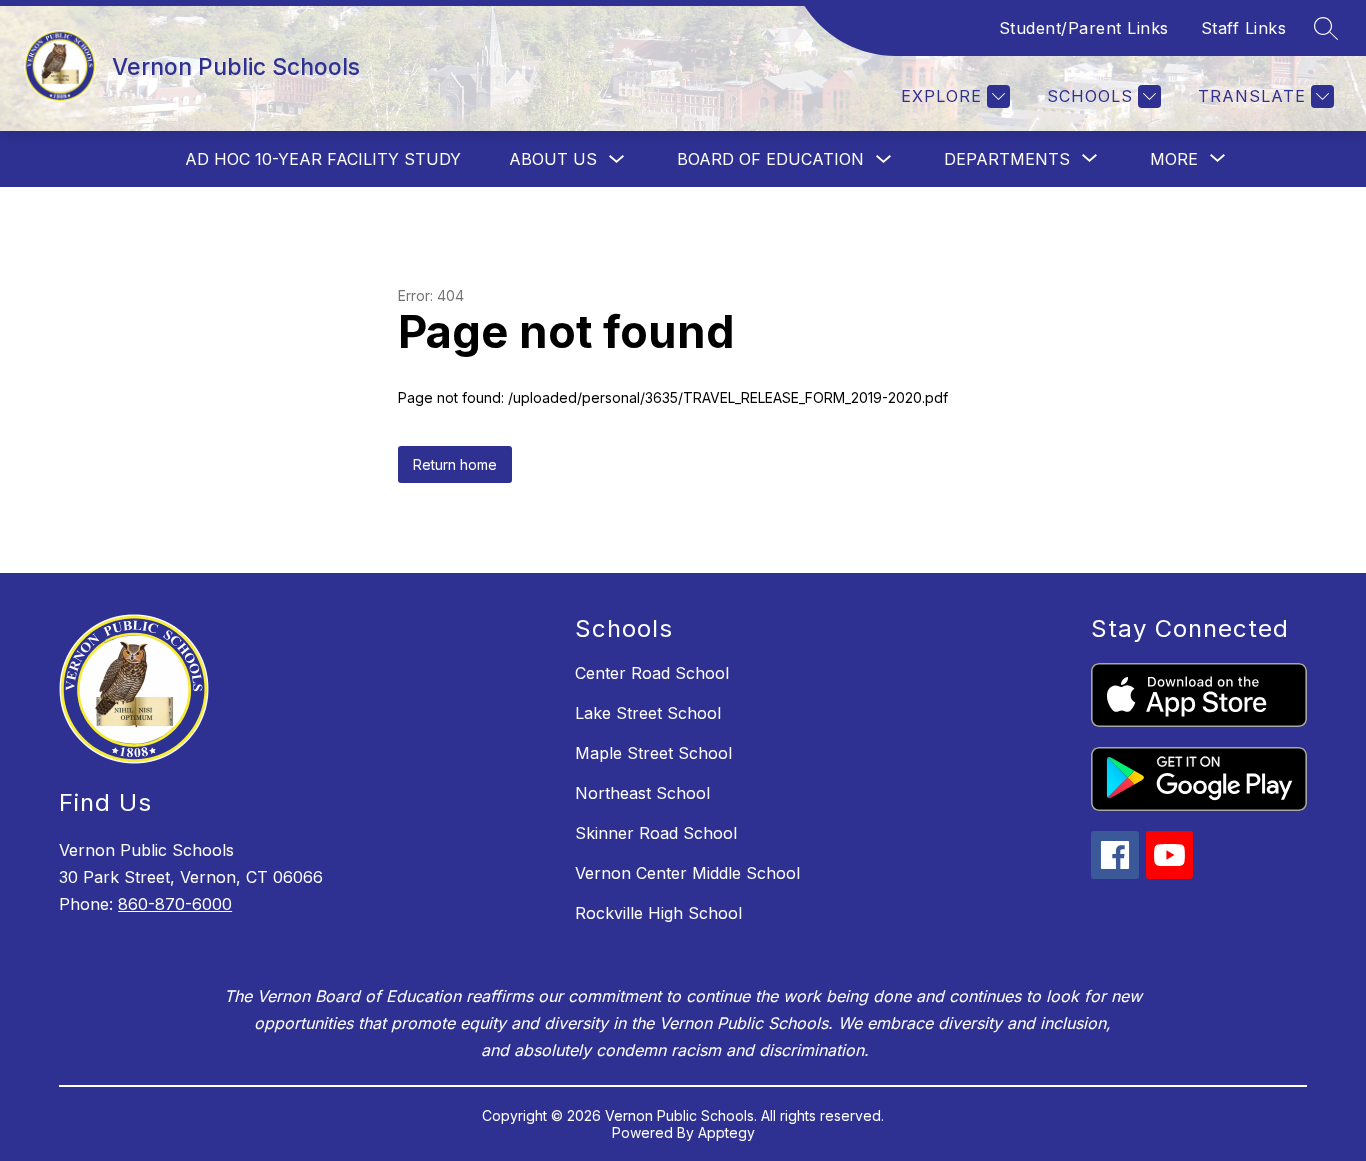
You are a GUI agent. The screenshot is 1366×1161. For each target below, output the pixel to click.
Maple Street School (653, 753)
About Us (553, 159)
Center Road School (652, 673)
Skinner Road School (656, 833)
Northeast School (642, 793)
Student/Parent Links (1084, 28)
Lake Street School (648, 713)
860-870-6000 (175, 904)
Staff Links (1244, 28)
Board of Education (770, 159)
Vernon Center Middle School (687, 873)
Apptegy (726, 1132)
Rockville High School (658, 913)
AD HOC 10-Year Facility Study (323, 159)
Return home (455, 464)
